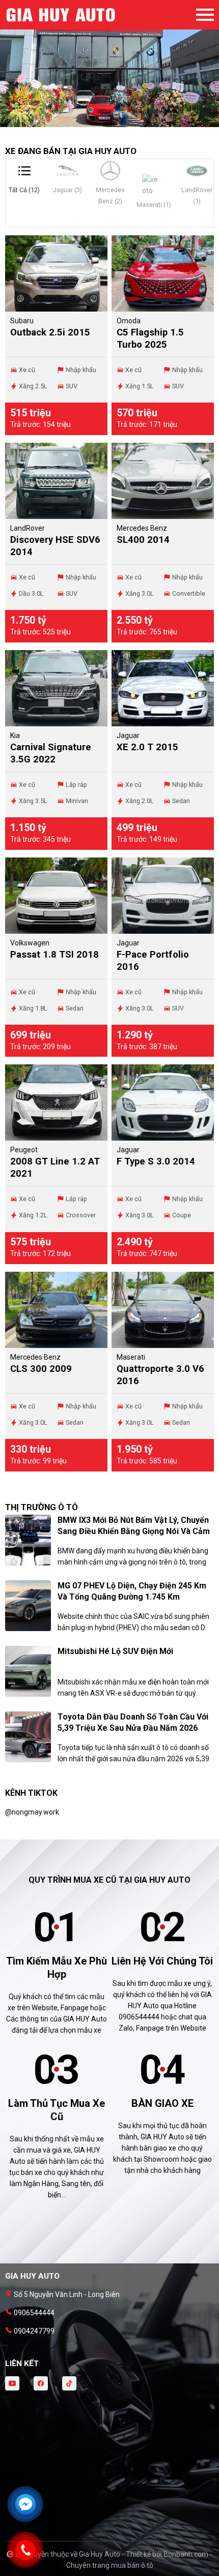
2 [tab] (109, 122)
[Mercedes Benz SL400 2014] (163, 481)
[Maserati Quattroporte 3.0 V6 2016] (163, 1310)
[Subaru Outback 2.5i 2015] (56, 273)
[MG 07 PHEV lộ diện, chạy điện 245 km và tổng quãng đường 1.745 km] (28, 1605)
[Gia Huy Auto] (61, 15)
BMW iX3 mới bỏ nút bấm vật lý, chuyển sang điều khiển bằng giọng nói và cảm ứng (134, 1531)
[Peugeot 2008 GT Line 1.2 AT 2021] (56, 1102)
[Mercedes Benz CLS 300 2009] (56, 1310)
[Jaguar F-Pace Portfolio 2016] (163, 896)
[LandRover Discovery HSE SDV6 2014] (56, 481)
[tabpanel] (109, 69)
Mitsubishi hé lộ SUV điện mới (115, 1651)
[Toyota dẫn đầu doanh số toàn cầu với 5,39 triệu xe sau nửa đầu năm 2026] (28, 1736)
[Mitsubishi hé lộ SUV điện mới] (28, 1671)
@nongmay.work (32, 1812)
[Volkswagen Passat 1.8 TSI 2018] (56, 896)
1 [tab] (99, 122)
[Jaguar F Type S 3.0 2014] (163, 1102)
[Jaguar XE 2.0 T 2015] (163, 688)
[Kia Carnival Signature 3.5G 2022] (56, 688)
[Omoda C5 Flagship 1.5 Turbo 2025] (163, 273)
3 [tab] (120, 122)
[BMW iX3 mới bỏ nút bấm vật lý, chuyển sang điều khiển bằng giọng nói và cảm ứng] (28, 1540)
